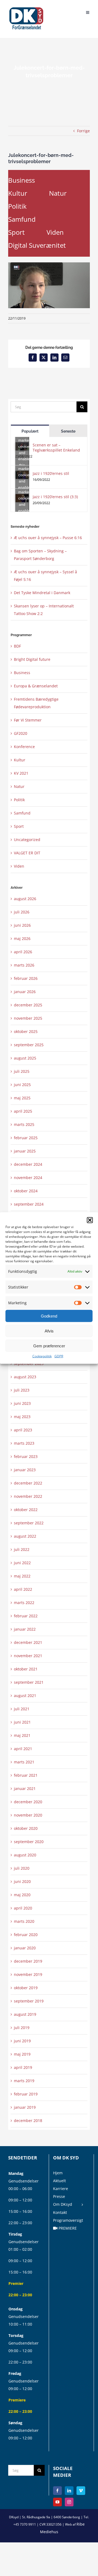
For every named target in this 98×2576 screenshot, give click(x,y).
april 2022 (23, 1589)
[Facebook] (57, 2491)
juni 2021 (22, 1722)
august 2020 (25, 1855)
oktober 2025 (26, 1031)
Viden (55, 232)
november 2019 (28, 1974)
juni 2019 (22, 2041)
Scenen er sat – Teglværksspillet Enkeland (56, 447)
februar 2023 (26, 1456)
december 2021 (28, 1642)
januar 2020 (25, 1948)
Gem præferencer (49, 1346)
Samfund (22, 219)
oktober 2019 (26, 1988)
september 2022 (29, 1523)
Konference (24, 747)
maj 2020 (22, 1895)
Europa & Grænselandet (36, 686)
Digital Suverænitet (37, 245)
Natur (58, 193)
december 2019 (28, 1961)
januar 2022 (25, 1629)
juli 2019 (22, 2028)
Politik (17, 206)
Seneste (68, 431)
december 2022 (28, 1483)
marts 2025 (24, 1124)
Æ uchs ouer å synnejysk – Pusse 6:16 (48, 538)
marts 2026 (24, 965)
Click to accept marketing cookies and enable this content (24, 446)
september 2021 (29, 1682)
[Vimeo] (81, 2491)
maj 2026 (22, 938)
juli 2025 (22, 1071)
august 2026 (25, 899)
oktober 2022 (26, 1510)
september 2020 (29, 1842)
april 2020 (23, 1908)
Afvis (49, 1331)
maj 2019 (22, 2054)
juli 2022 (22, 1549)
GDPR (59, 1356)
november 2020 (28, 1815)
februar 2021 (26, 1775)
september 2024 (29, 1204)
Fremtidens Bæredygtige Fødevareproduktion (36, 703)
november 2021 (28, 1656)
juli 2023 (22, 1390)
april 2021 (23, 1749)
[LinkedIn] (69, 2491)
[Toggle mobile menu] (88, 12)
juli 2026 (22, 912)
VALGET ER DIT (27, 853)
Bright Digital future (32, 659)
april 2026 (23, 952)
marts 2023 (24, 1443)
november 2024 (28, 1178)
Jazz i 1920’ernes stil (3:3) (55, 497)
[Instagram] (69, 2502)
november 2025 (28, 1018)
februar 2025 (26, 1138)
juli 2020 (22, 1868)
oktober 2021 (26, 1669)
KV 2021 (21, 773)
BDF (17, 646)
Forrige (83, 131)
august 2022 (25, 1536)
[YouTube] (57, 2502)
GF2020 (21, 733)
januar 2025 (25, 1151)
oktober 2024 (26, 1191)
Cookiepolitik (42, 1356)
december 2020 (28, 1802)
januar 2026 (25, 992)
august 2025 (25, 1058)
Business (22, 180)
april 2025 (23, 1111)
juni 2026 (22, 925)
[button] (90, 1220)
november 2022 (28, 1496)
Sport (16, 232)
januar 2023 (25, 1470)
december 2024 (28, 1164)
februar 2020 (26, 1935)
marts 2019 (24, 2081)
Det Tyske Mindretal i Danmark (42, 593)
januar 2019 (25, 2107)
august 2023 (25, 1377)
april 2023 (23, 1430)
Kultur (18, 193)
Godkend (49, 1316)
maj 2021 (22, 1735)
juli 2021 (22, 1709)
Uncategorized (27, 840)
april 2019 (23, 2067)
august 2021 (25, 1696)
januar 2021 (25, 1788)
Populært (30, 431)
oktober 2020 (26, 1828)
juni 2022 (22, 1563)
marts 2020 (24, 1921)
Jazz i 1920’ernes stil (51, 473)
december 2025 (28, 1005)
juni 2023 (22, 1403)
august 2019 (25, 2014)
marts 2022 (24, 1603)
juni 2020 (22, 1881)
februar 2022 (26, 1616)
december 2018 (28, 2121)
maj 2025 (22, 1098)
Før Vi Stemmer (28, 720)
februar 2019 (26, 2094)
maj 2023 (22, 1417)
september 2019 (29, 2001)
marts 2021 (24, 1762)
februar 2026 (26, 978)
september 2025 (29, 1045)
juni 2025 (22, 1085)
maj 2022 (22, 1576)
